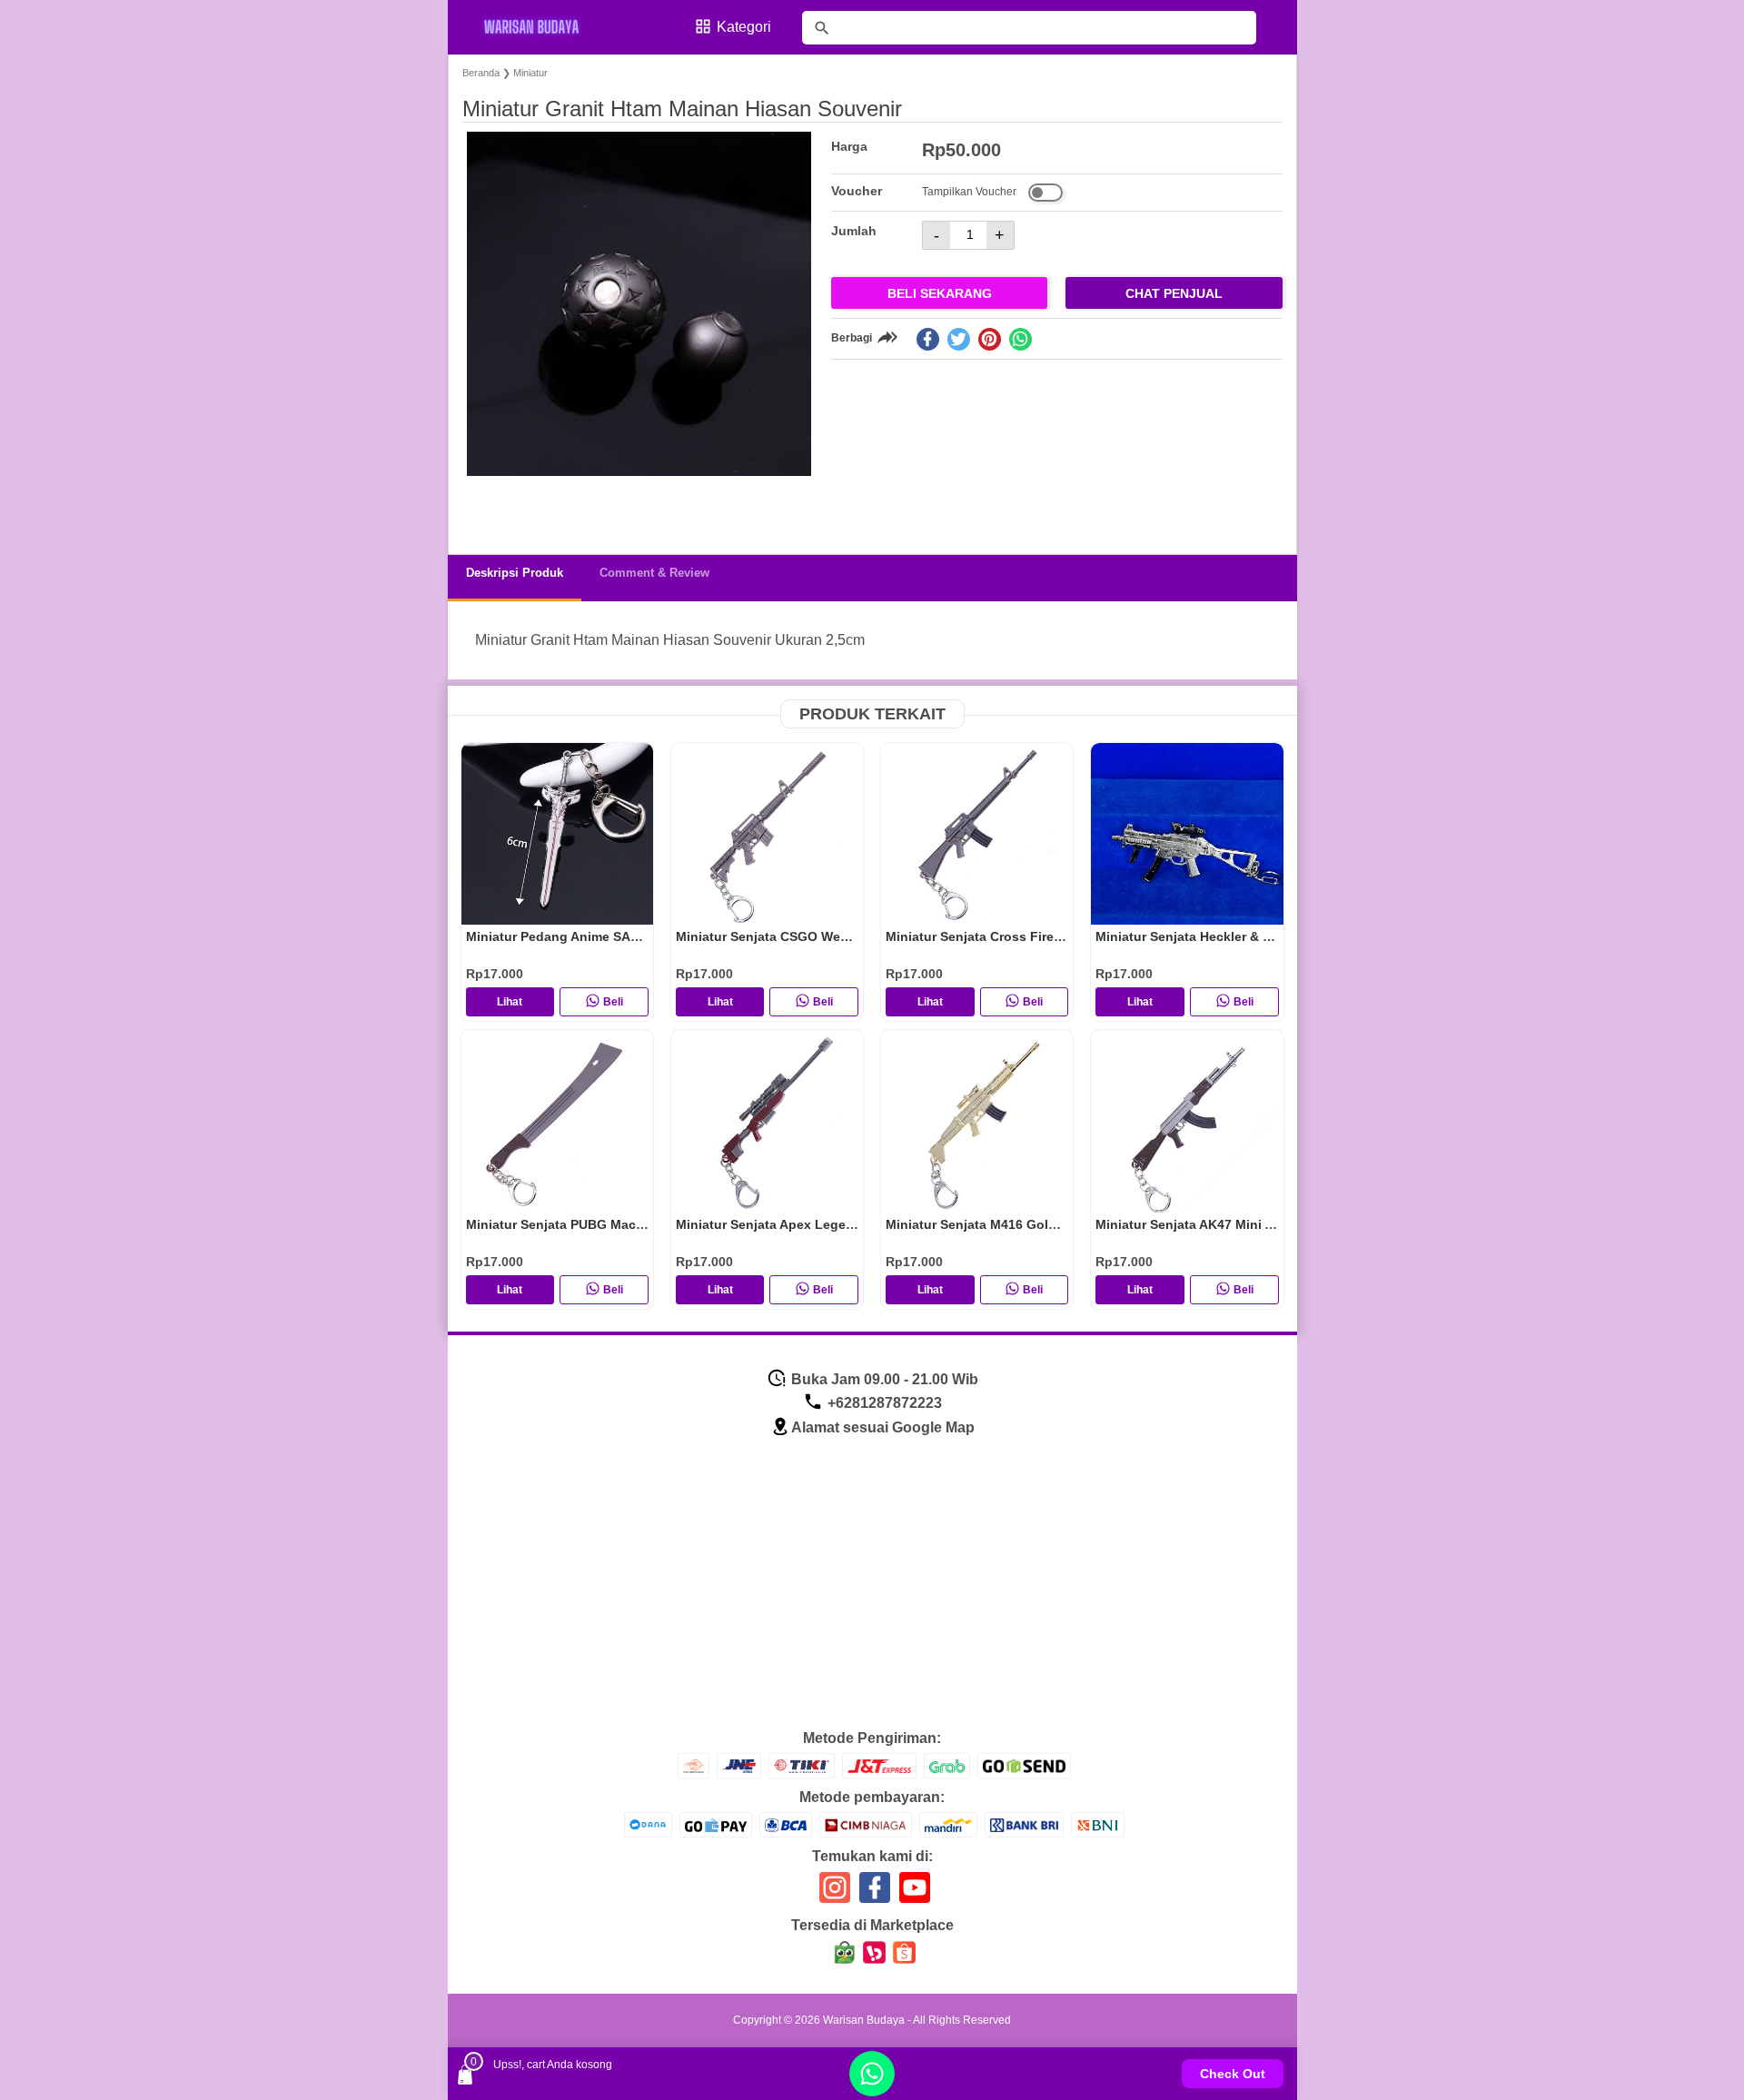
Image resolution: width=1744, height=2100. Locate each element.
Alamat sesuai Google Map (883, 1427)
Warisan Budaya (864, 2020)
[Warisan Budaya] (543, 27)
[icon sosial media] (835, 1894)
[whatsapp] (1021, 339)
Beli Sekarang (940, 293)
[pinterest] (990, 339)
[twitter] (959, 339)
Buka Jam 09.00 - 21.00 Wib (883, 1379)
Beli (613, 1002)
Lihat (510, 1002)
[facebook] (928, 339)
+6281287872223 (883, 1403)
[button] (494, 506)
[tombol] (822, 28)
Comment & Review (654, 573)
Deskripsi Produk (515, 573)
